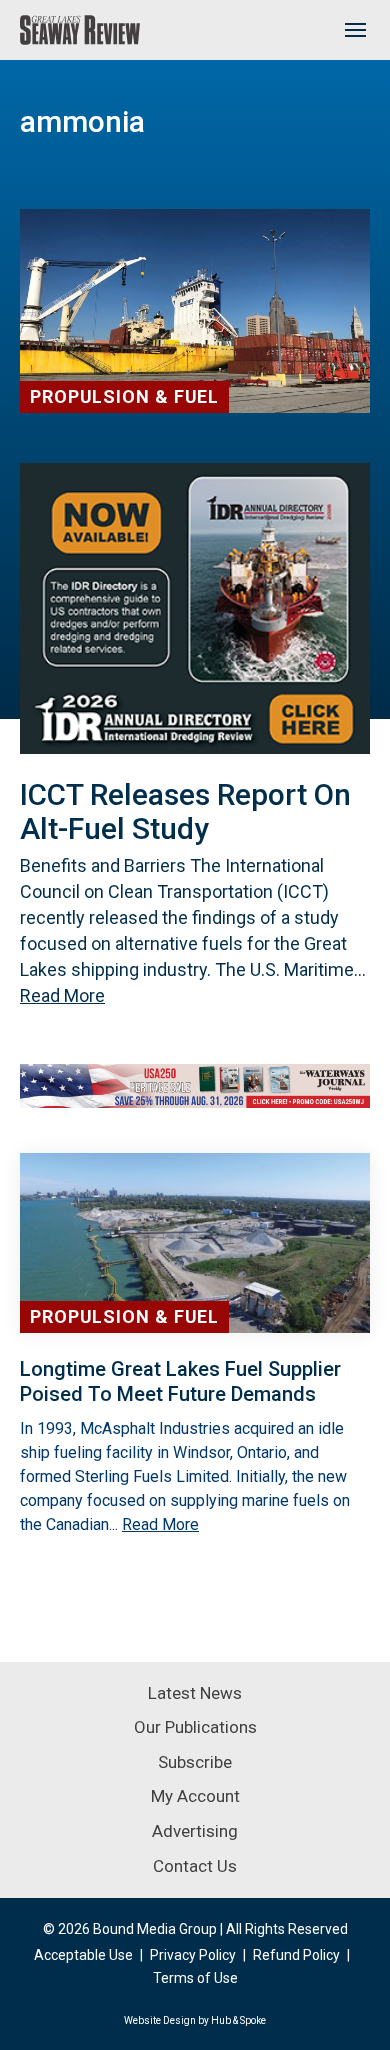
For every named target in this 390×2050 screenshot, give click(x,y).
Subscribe (195, 1762)
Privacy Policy (193, 1955)
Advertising (195, 1831)
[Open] (355, 30)
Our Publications (195, 1727)
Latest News (195, 1693)
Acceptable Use (83, 1955)
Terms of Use (195, 1978)
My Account (195, 1796)
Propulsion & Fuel (124, 396)
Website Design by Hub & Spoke (195, 2020)
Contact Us (195, 1866)
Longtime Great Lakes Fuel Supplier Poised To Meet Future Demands (180, 1381)
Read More (62, 995)
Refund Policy (296, 1955)
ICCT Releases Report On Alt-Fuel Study (185, 811)
